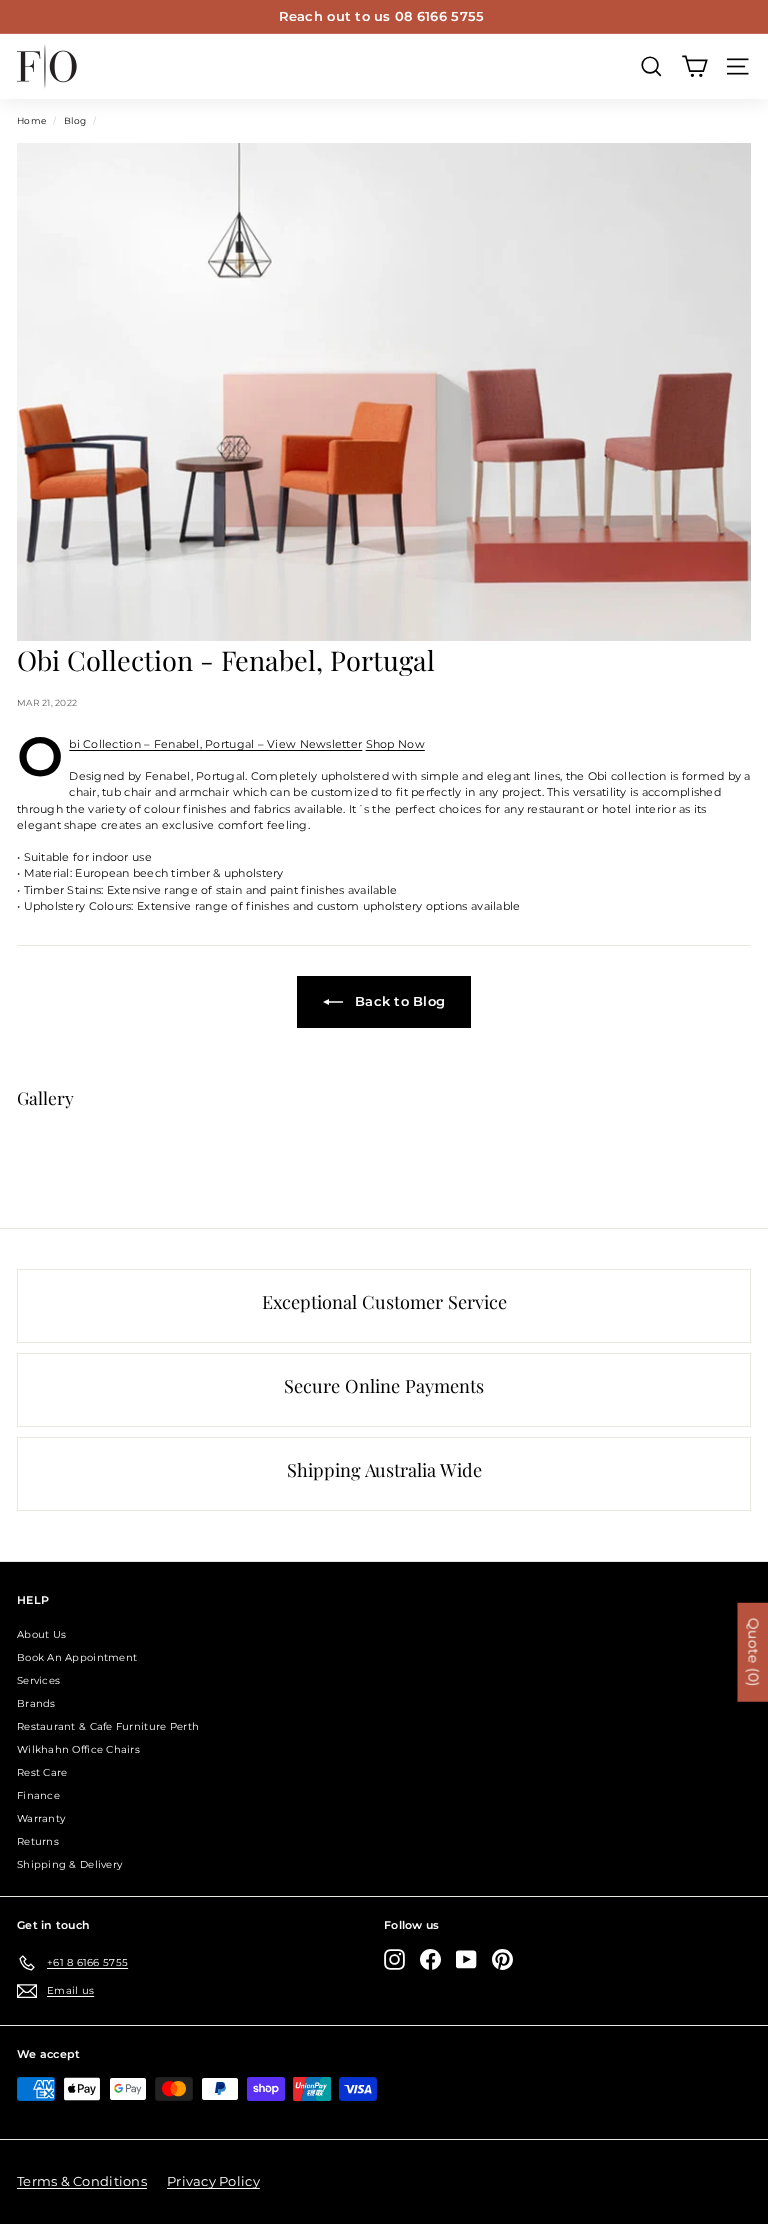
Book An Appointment (77, 1657)
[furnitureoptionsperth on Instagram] (394, 1959)
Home (31, 120)
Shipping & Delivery (69, 1864)
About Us (41, 1634)
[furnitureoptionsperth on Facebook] (430, 1959)
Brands (36, 1703)
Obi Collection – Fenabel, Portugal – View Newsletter (215, 744)
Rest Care (42, 1772)
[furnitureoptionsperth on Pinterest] (502, 1959)
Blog (75, 120)
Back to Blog (398, 1001)
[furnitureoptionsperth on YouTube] (466, 1959)
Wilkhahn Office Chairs (78, 1749)
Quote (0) (753, 1652)
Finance (38, 1795)
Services (38, 1680)
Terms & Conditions (82, 2181)
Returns (38, 1841)
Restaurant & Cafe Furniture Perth (108, 1726)
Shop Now (395, 744)
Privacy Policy (213, 2181)
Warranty (41, 1818)
